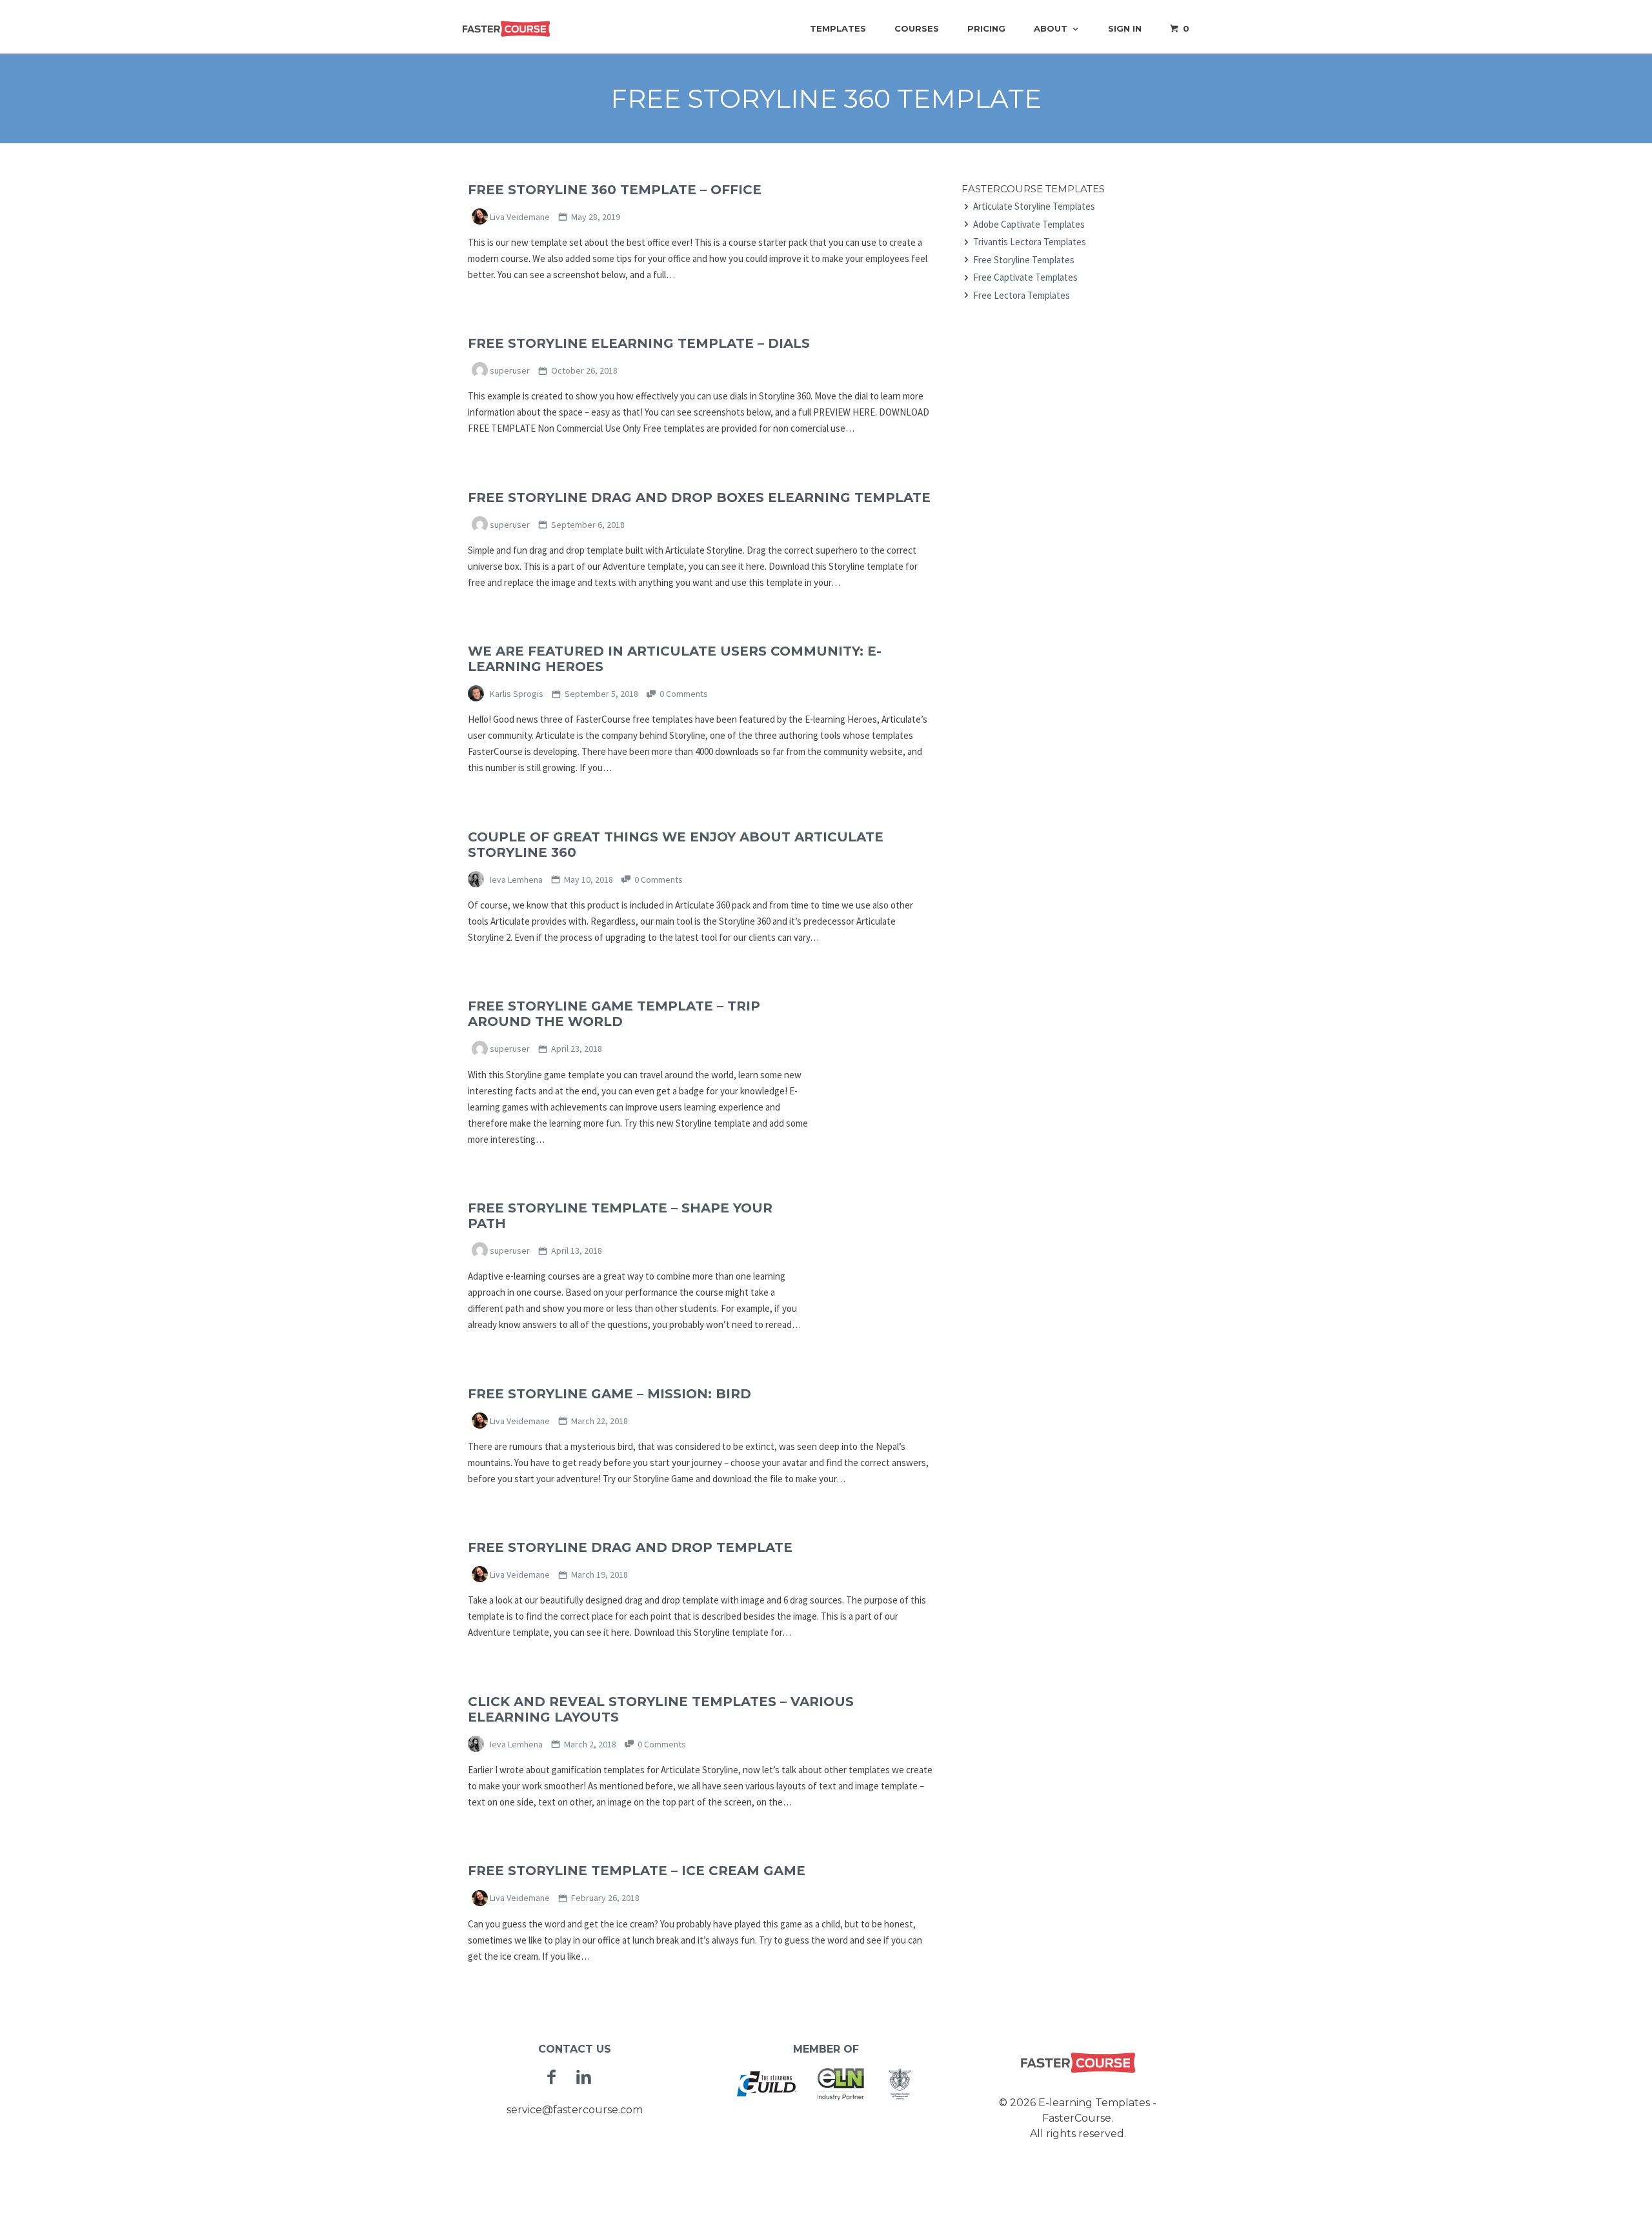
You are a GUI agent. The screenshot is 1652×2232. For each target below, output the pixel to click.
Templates (838, 28)
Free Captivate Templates (1025, 277)
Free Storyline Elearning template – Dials (639, 343)
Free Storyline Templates (1024, 260)
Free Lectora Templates (1022, 295)
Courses (917, 28)
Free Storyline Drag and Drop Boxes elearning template (699, 498)
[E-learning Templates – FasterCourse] (507, 28)
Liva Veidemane (519, 217)
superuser (509, 370)
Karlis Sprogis (516, 694)
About (1051, 28)
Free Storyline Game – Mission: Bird (609, 1394)
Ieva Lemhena (515, 880)
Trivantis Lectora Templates (1030, 242)
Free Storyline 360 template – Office (615, 190)
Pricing (986, 28)
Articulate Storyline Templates (1034, 206)
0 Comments (683, 694)
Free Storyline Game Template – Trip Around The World (614, 1014)
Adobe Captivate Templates (1029, 224)
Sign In (1125, 28)
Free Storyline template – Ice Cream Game (637, 1871)
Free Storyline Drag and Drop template (630, 1547)
